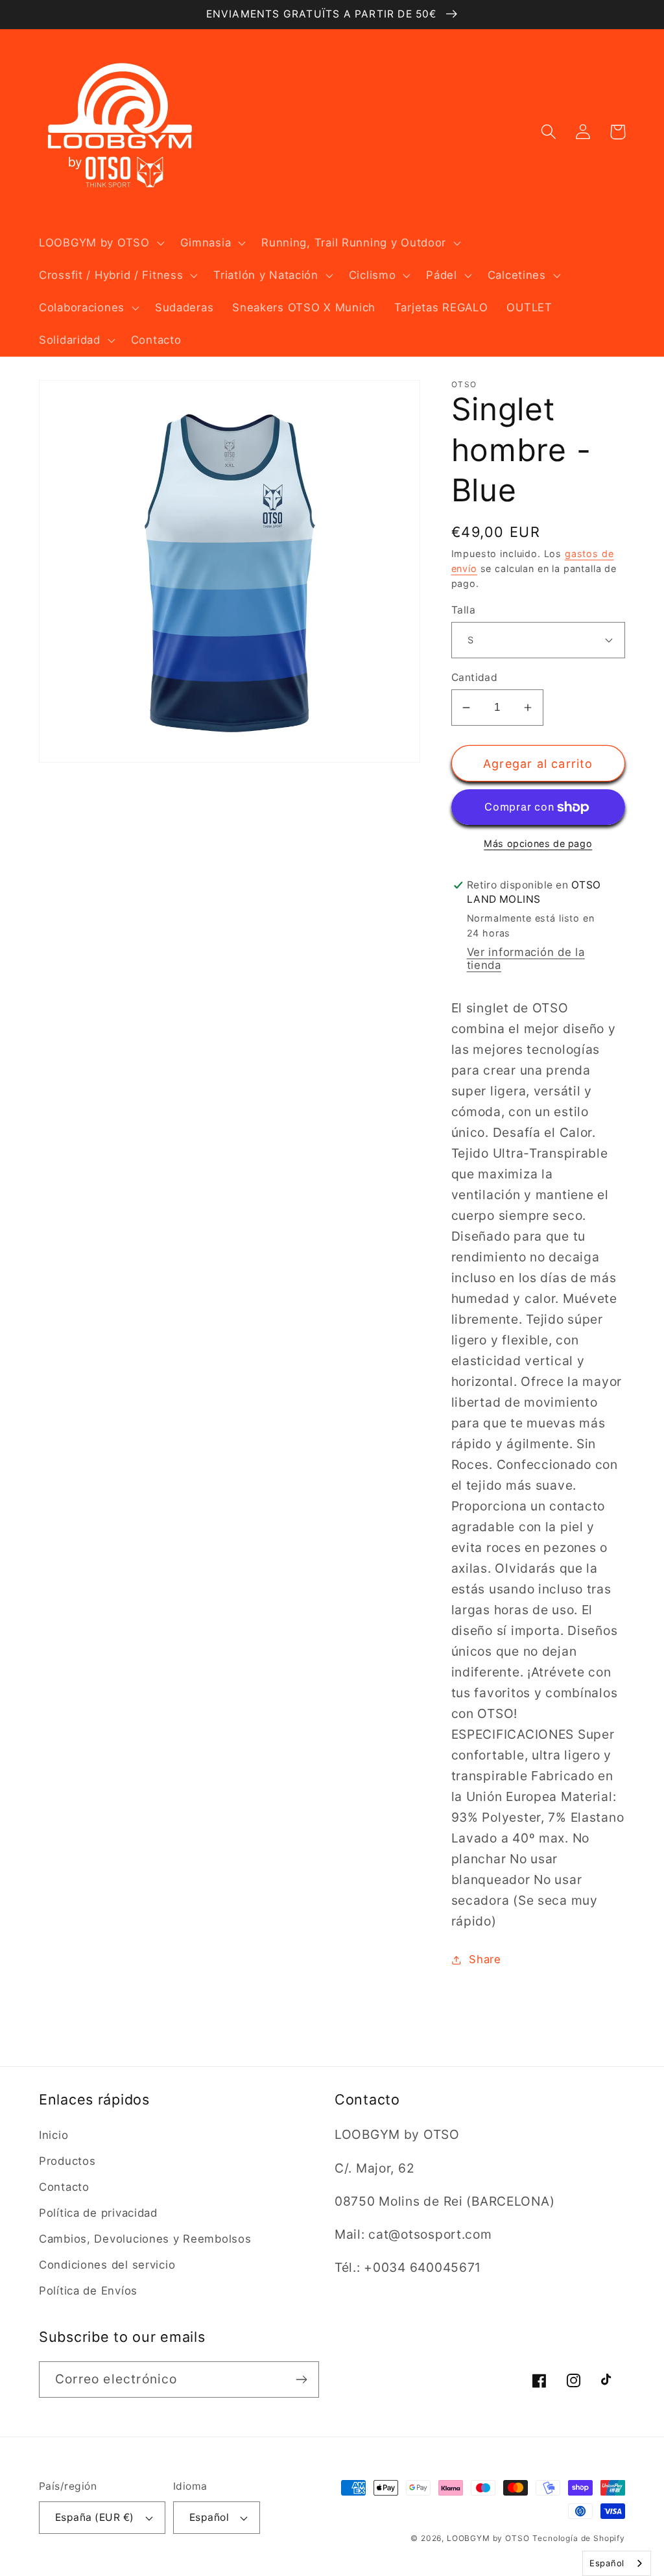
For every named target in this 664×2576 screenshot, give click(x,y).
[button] (101, 243)
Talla (463, 610)
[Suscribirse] (301, 2379)
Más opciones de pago (538, 843)
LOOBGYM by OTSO (488, 2538)
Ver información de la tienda (526, 959)
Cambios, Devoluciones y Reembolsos (145, 2239)
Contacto (64, 2187)
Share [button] (485, 1959)
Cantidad (475, 677)
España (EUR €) (95, 2517)
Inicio (53, 2135)
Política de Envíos (88, 2291)
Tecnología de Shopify (579, 2538)
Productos (67, 2161)
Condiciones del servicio (107, 2265)
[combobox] (617, 2563)
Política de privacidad (98, 2213)
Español (209, 2517)
